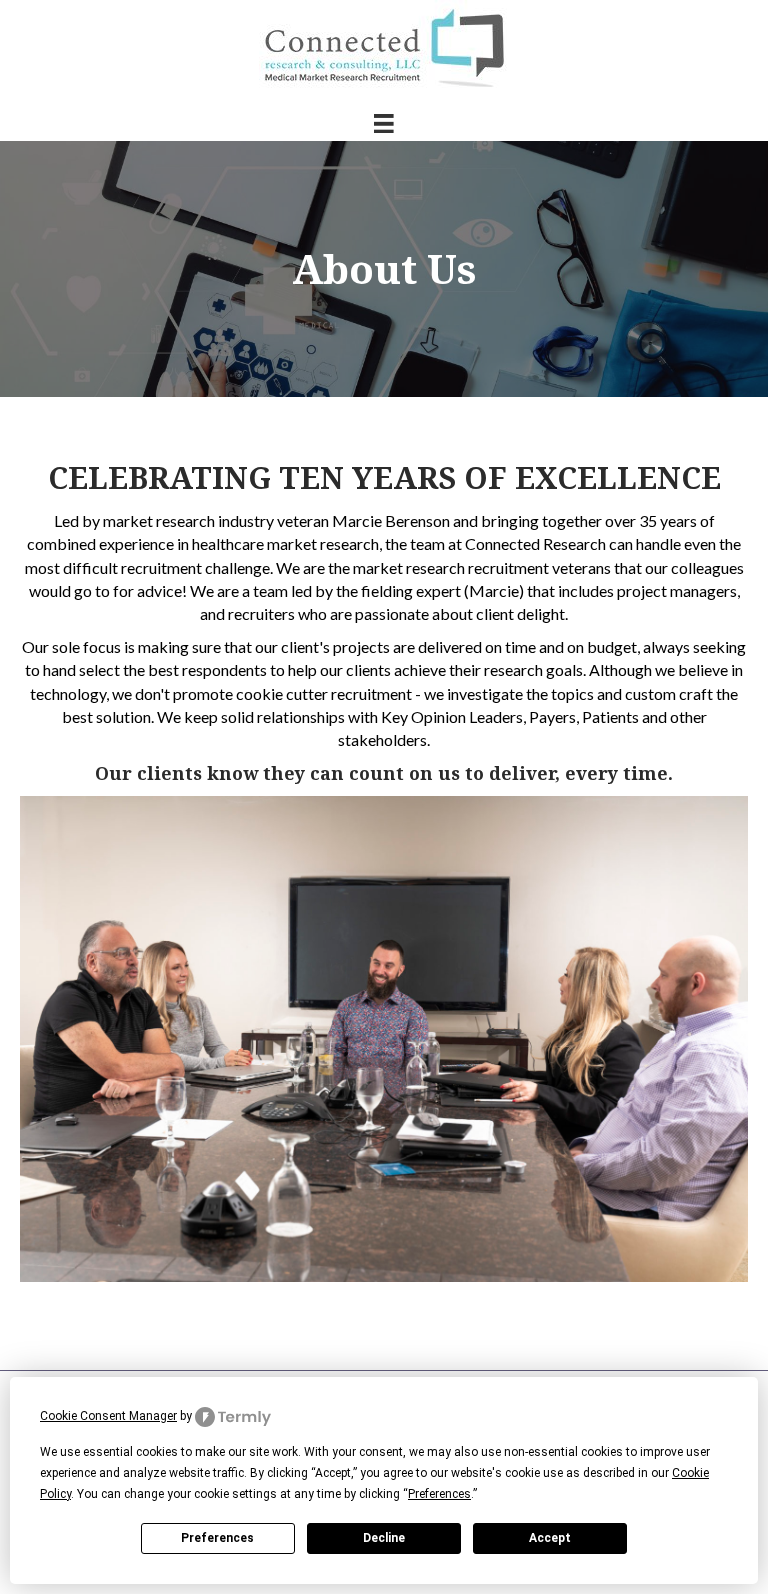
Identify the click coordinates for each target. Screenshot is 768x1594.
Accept (550, 1538)
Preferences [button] (439, 1494)
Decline (384, 1538)
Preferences (217, 1538)
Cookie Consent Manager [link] (108, 1416)
